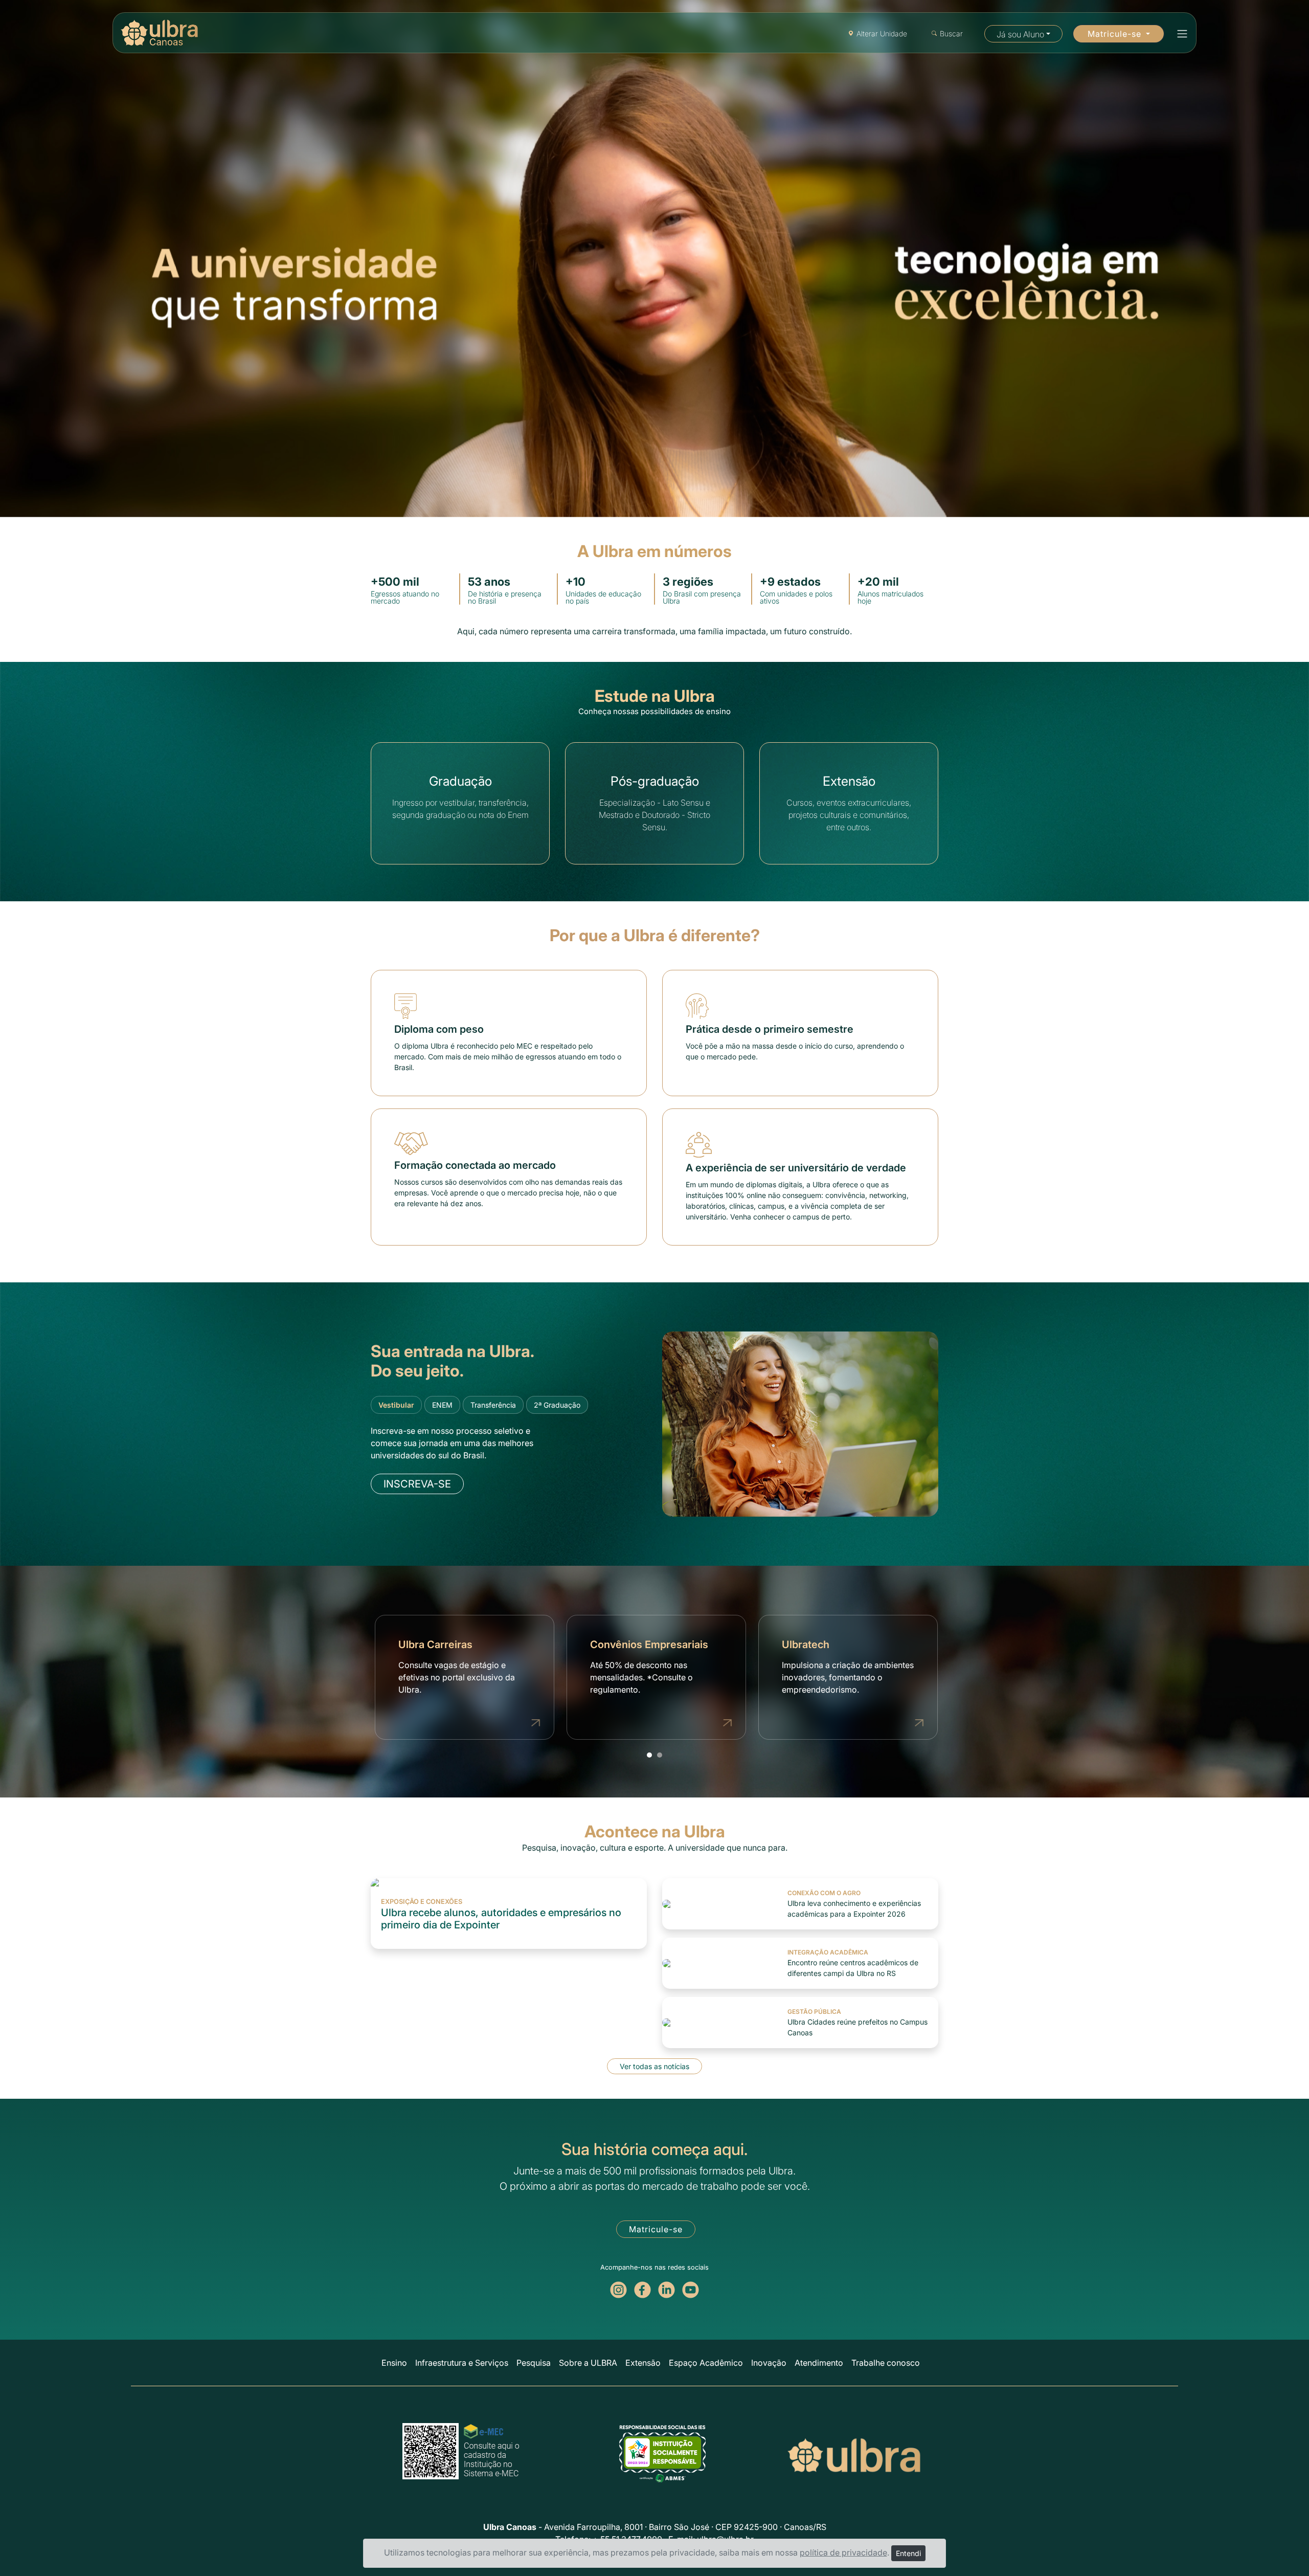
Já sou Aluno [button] (1020, 34)
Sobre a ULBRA (588, 2363)
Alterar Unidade (882, 34)
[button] (1179, 34)
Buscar (951, 34)
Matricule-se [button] (1116, 34)
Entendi (908, 2553)
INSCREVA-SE (417, 1484)
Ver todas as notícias (654, 2066)
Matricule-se (656, 2229)
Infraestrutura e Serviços (462, 2363)
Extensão (643, 2363)
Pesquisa (534, 2363)
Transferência (493, 1405)
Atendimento (819, 2363)
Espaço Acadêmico (706, 2363)
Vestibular (396, 1405)
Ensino (394, 2363)
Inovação (769, 2363)
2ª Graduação (557, 1405)
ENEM (442, 1405)
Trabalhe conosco (886, 2363)
